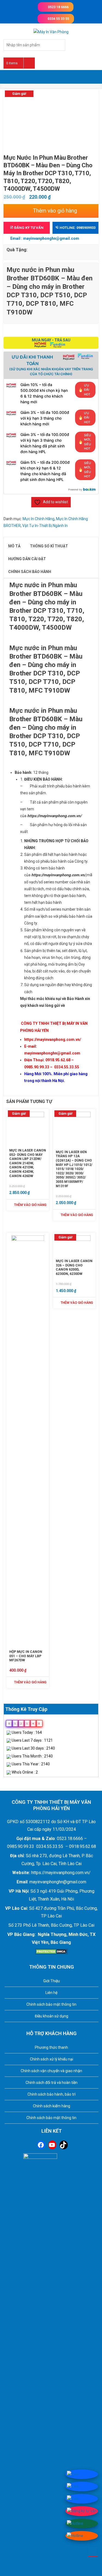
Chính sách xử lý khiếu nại (52, 2059)
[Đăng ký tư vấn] (82, 2511)
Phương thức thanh (51, 2047)
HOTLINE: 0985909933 (77, 228)
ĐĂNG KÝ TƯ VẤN (28, 228)
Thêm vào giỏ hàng (55, 211)
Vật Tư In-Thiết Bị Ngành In (45, 526)
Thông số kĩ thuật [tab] (49, 546)
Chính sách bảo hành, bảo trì (52, 2094)
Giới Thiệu (52, 1981)
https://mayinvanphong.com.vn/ (53, 1040)
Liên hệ (51, 1993)
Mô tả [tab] (14, 546)
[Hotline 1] (75, 2523)
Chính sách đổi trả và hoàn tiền (52, 2083)
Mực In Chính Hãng (38, 519)
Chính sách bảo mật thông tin (51, 2004)
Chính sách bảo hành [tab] (30, 572)
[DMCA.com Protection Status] (51, 1951)
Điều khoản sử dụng (52, 2016)
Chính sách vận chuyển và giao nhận (51, 2071)
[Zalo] (73, 2474)
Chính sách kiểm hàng (52, 2106)
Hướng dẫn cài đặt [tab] (27, 559)
